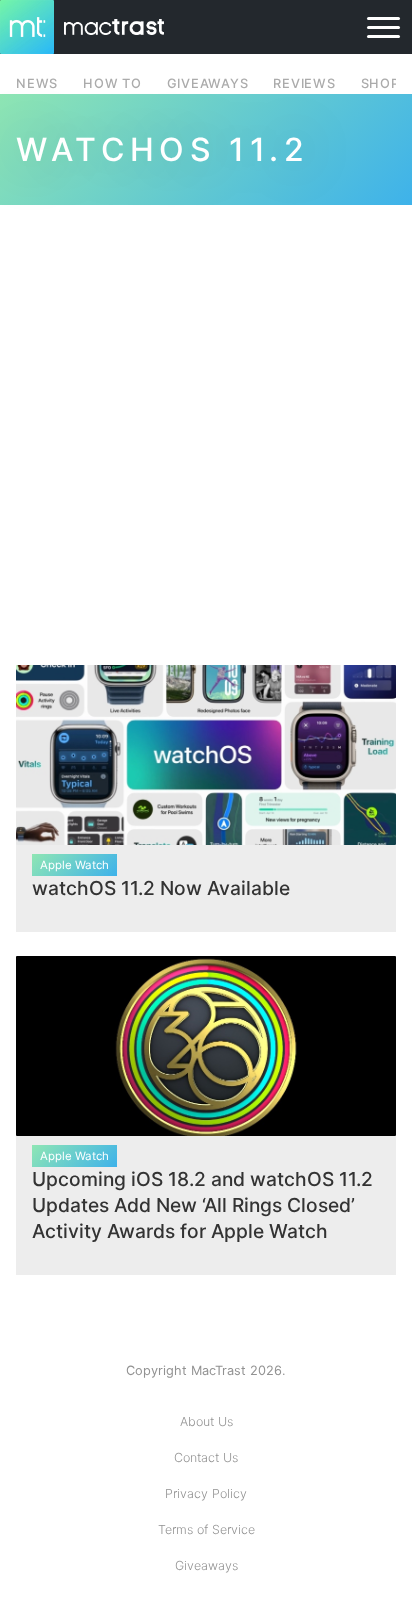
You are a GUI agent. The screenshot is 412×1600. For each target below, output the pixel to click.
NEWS (37, 83)
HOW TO (112, 83)
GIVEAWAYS (208, 83)
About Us (206, 1421)
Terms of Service (206, 1529)
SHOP (380, 83)
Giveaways (206, 1565)
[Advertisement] (206, 423)
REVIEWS (304, 83)
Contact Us (206, 1457)
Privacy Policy (206, 1493)
